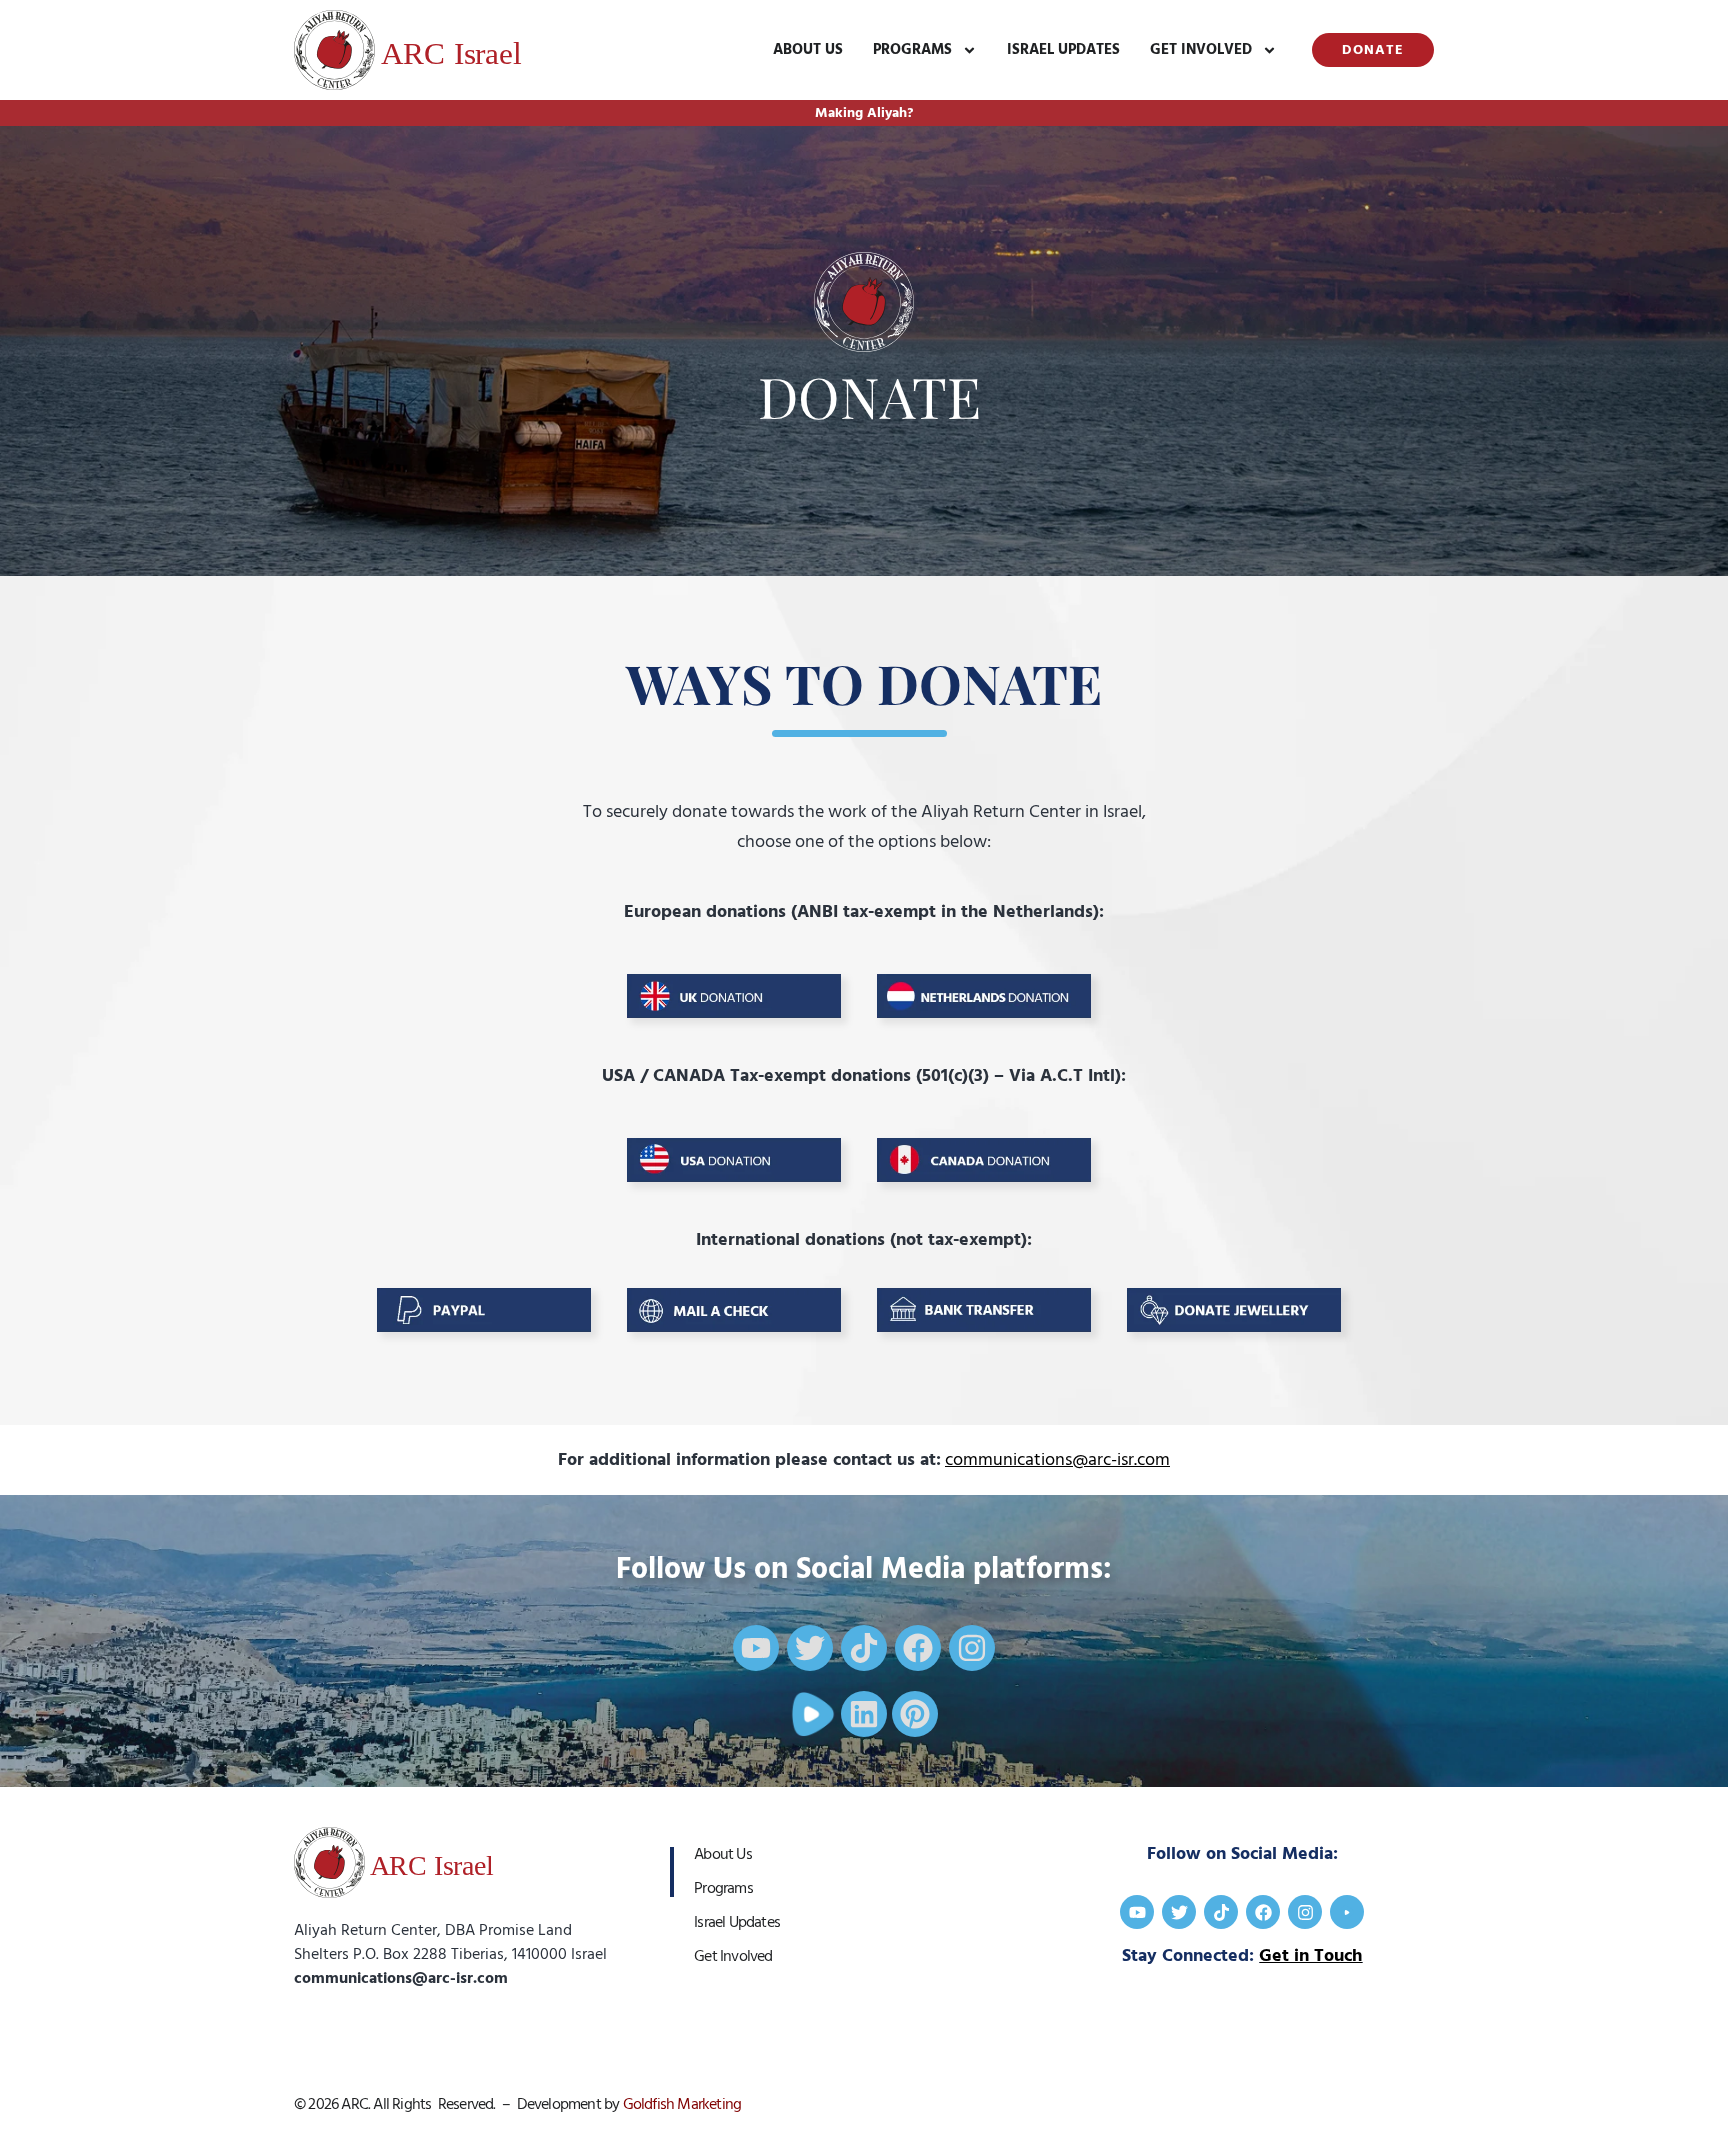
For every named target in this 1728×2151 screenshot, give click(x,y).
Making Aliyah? (864, 113)
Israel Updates (1063, 49)
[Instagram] (972, 1648)
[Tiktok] (864, 1648)
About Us (808, 49)
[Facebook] (918, 1648)
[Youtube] (756, 1648)
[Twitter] (810, 1648)
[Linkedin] (864, 1714)
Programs (912, 49)
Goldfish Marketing (682, 2104)
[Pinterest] (915, 1714)
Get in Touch (1310, 1955)
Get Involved (1201, 49)
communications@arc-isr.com (1057, 1459)
